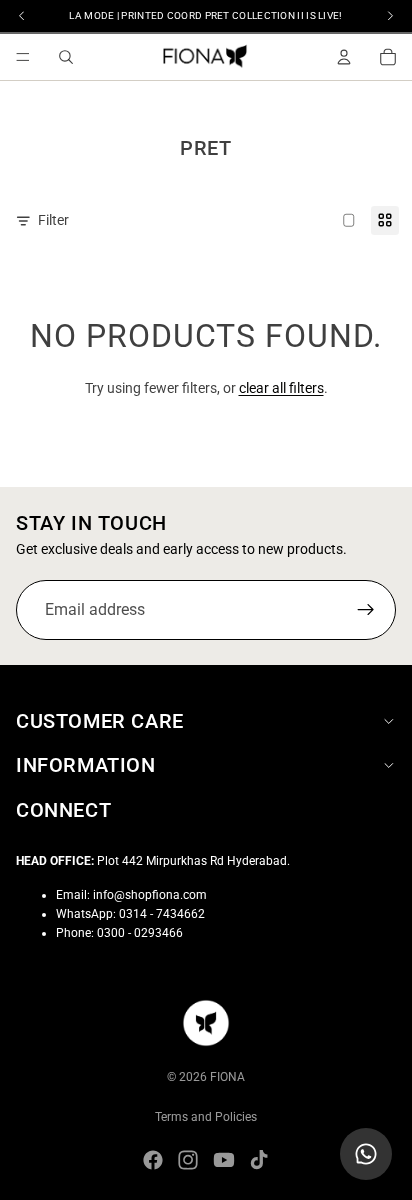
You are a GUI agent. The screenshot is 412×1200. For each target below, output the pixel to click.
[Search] (66, 57)
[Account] (344, 57)
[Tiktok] (259, 1160)
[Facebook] (153, 1160)
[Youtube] (224, 1160)
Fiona (227, 1077)
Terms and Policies (206, 1117)
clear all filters (281, 388)
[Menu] (23, 57)
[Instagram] (188, 1160)
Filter (53, 220)
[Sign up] (366, 609)
